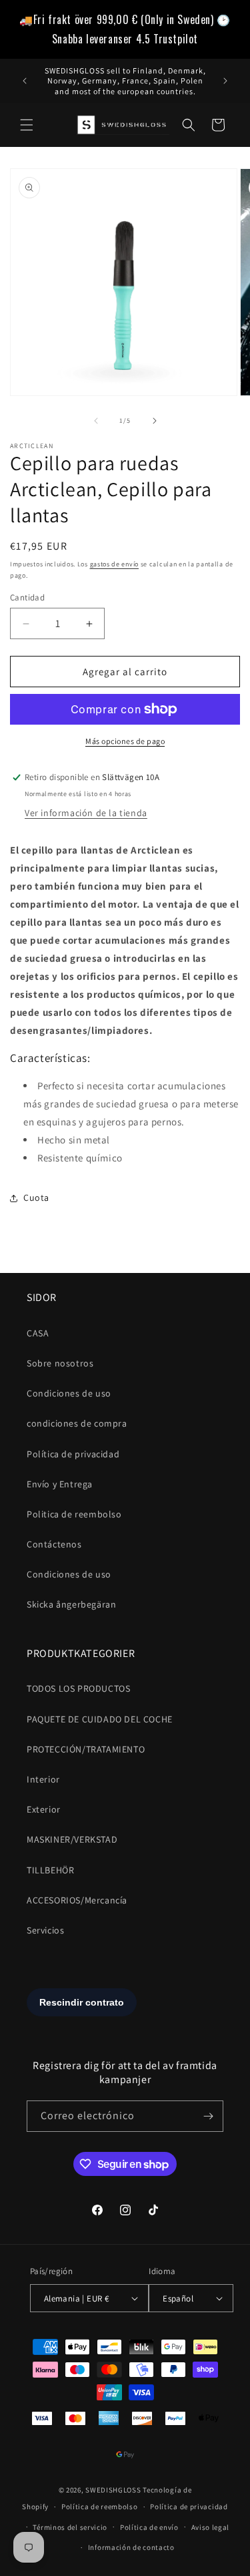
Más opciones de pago (125, 741)
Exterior (44, 1809)
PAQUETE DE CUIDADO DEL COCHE (100, 1719)
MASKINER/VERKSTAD (72, 1839)
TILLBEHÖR (50, 1870)
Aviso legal (211, 2527)
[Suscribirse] (208, 2116)
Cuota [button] (36, 1198)
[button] (27, 125)
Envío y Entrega (60, 1484)
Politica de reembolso (74, 1514)
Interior (43, 1779)
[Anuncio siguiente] (225, 81)
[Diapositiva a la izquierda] (96, 421)
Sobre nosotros (60, 1363)
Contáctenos (54, 1544)
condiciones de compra (77, 1423)
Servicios (45, 1930)
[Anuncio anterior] (25, 81)
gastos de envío (115, 564)
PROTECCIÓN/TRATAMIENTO (86, 1749)
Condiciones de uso (69, 1393)
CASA (38, 1333)
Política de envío (149, 2527)
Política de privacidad (73, 1454)
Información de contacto (131, 2547)
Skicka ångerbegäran (71, 1604)
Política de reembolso (100, 2507)
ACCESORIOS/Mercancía (77, 1900)
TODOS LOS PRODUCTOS (78, 1688)
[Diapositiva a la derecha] (155, 421)
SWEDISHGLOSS (113, 2490)
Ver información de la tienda (86, 813)
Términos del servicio (70, 2527)
